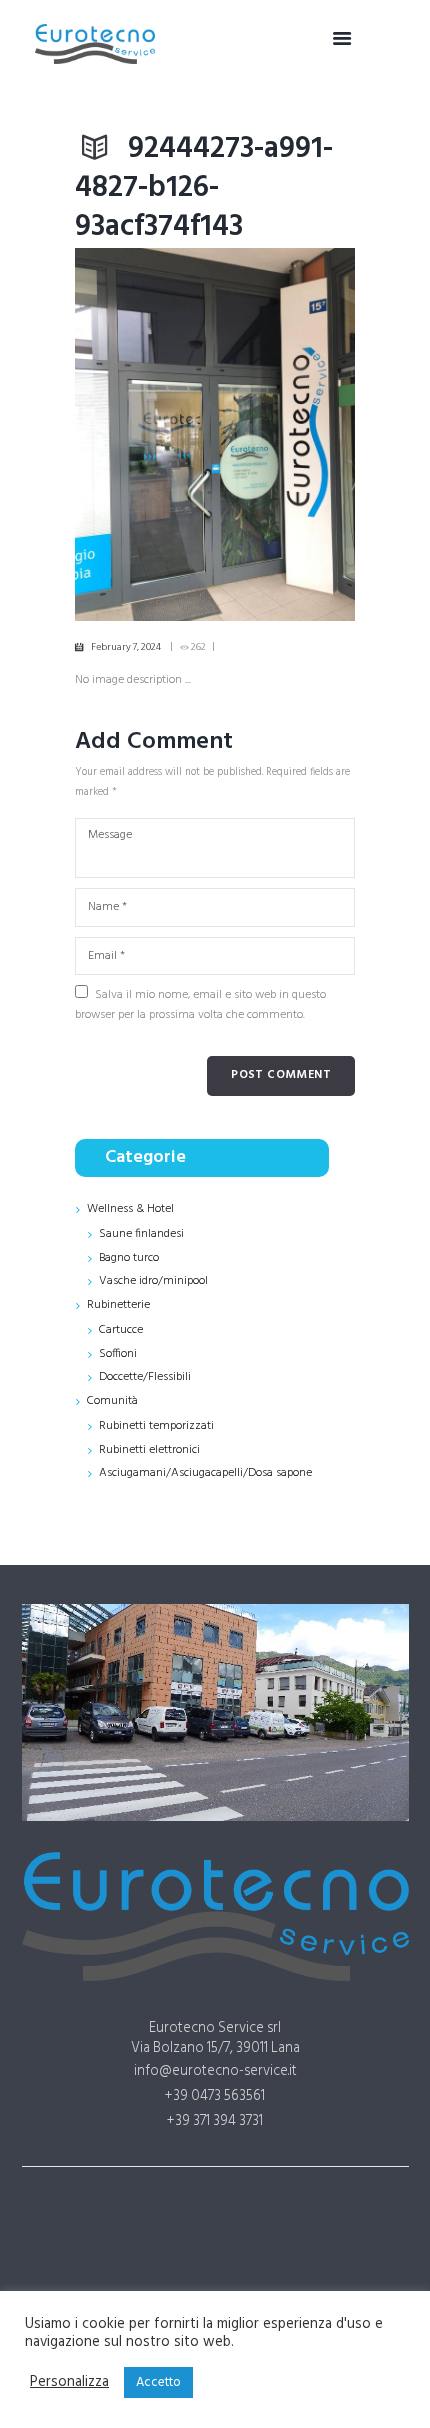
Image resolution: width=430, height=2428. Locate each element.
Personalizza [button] (69, 2383)
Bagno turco (129, 1258)
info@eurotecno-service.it (215, 2071)
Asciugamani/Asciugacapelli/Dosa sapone (205, 1473)
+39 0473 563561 (215, 2096)
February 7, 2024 (126, 647)
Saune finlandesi (141, 1234)
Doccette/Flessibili (145, 1377)
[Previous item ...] (145, 435)
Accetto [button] (158, 2382)
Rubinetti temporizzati (156, 1426)
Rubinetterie (118, 1305)
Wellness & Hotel (130, 1209)
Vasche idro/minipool (153, 1281)
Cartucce (121, 1330)
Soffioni (118, 1354)
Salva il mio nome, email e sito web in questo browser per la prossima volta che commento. (200, 1005)
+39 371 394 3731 (215, 2121)
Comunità (112, 1401)
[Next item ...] (285, 435)
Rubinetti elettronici (149, 1450)
